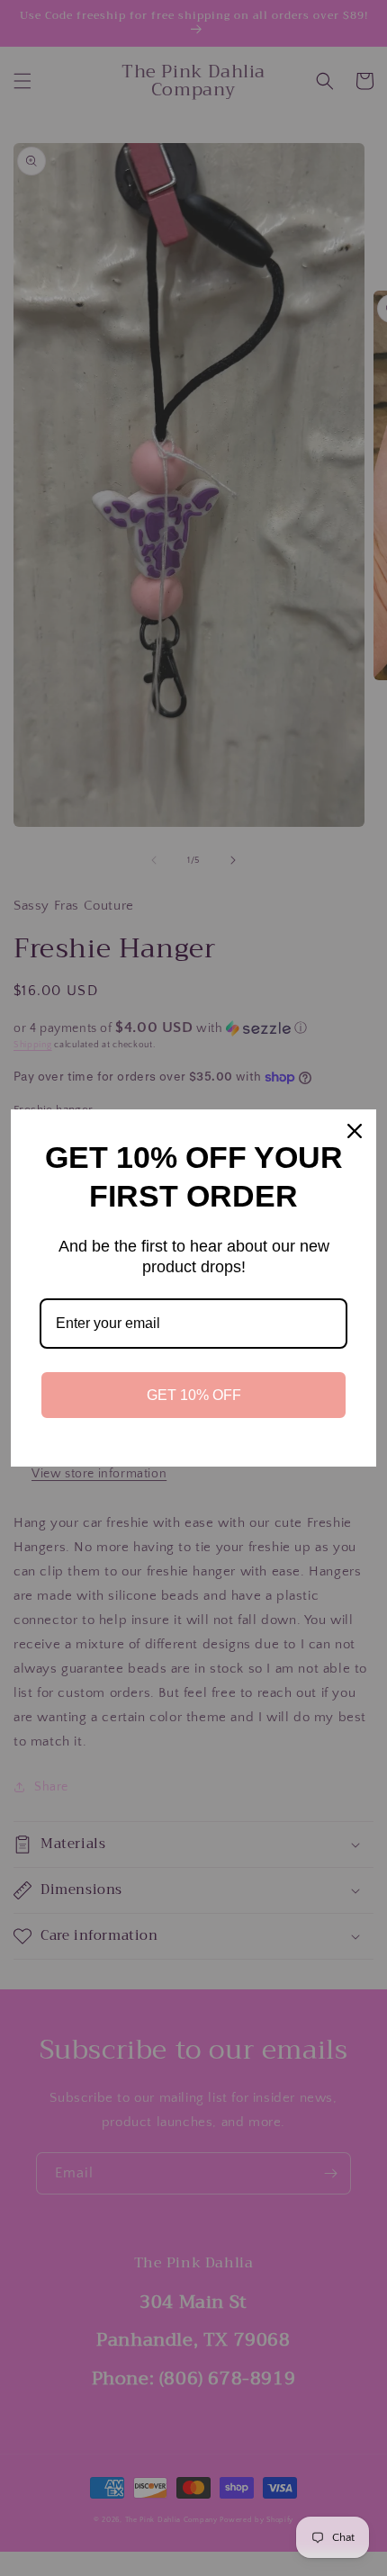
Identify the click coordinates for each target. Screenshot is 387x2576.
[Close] (355, 1131)
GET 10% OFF (194, 1395)
